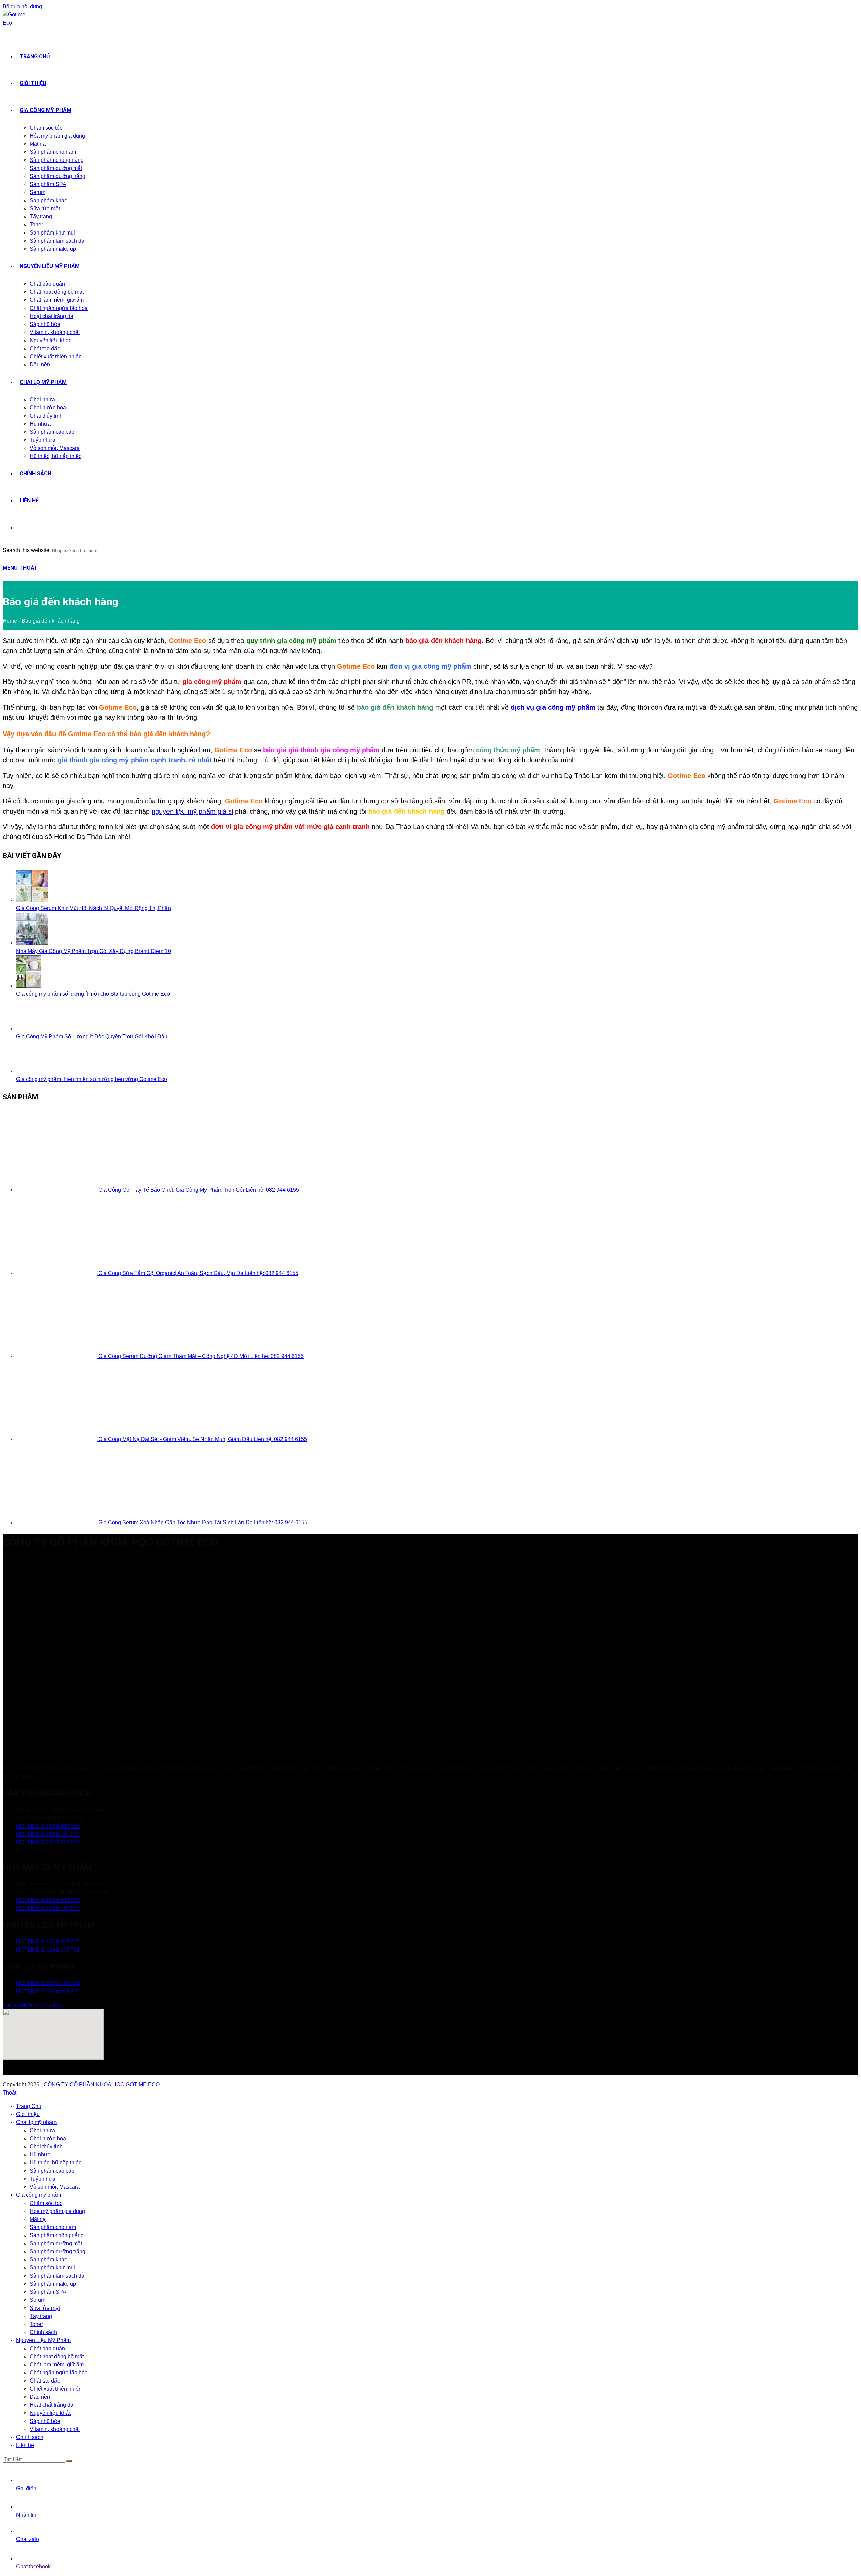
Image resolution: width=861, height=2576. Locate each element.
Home (10, 621)
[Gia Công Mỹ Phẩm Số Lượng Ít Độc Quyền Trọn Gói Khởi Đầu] (29, 1028)
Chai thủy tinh (46, 2146)
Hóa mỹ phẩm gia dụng (57, 2211)
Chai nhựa (42, 2130)
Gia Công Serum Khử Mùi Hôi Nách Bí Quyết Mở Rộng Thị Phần (93, 908)
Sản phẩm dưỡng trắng (58, 2251)
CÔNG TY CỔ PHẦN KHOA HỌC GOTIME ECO (102, 2085)
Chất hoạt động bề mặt (57, 2356)
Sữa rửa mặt (45, 2308)
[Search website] (20, 527)
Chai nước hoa (48, 2138)
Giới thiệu (28, 2114)
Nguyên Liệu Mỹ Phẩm (43, 2340)
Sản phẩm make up (53, 2284)
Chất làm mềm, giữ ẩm (57, 2365)
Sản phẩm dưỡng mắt (56, 2243)
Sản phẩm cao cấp (52, 2171)
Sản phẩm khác (48, 2260)
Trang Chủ (29, 2106)
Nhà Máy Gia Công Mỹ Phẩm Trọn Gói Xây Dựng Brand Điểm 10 (93, 951)
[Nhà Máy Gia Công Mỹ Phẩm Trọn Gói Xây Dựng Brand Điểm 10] (32, 943)
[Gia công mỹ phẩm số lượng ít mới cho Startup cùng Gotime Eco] (29, 986)
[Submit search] (69, 2461)
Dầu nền (40, 2397)
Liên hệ (25, 2445)
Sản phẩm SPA (48, 2292)
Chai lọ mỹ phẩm (36, 2122)
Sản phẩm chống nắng (57, 2235)
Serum (38, 2300)
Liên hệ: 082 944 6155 (272, 1190)
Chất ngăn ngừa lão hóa (59, 2373)
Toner (36, 2324)
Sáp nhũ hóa (45, 2421)
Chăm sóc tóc (46, 2203)
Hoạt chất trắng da (51, 2405)
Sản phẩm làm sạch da (57, 2276)
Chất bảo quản (47, 2348)
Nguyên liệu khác (50, 2413)
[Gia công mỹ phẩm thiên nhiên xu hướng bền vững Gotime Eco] (29, 1071)
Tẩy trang (41, 2316)
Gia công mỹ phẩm (39, 2195)
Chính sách (43, 2332)
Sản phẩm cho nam (53, 2227)
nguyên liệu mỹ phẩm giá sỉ (192, 811)
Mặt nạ (38, 2219)
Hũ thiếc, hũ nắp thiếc (55, 2163)
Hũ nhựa (40, 2155)
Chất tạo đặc (45, 2381)
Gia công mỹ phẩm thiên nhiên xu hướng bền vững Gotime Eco (92, 1079)
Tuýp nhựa (43, 2179)
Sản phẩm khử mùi (52, 2268)
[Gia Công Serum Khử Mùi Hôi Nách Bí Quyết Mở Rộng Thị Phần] (32, 900)
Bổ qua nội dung (22, 7)
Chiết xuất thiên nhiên (56, 2389)
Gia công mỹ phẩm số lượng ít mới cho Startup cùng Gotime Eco (93, 994)
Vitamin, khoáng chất (55, 2429)
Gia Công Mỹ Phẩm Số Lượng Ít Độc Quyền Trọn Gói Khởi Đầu (92, 1036)
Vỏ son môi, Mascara (55, 2187)
